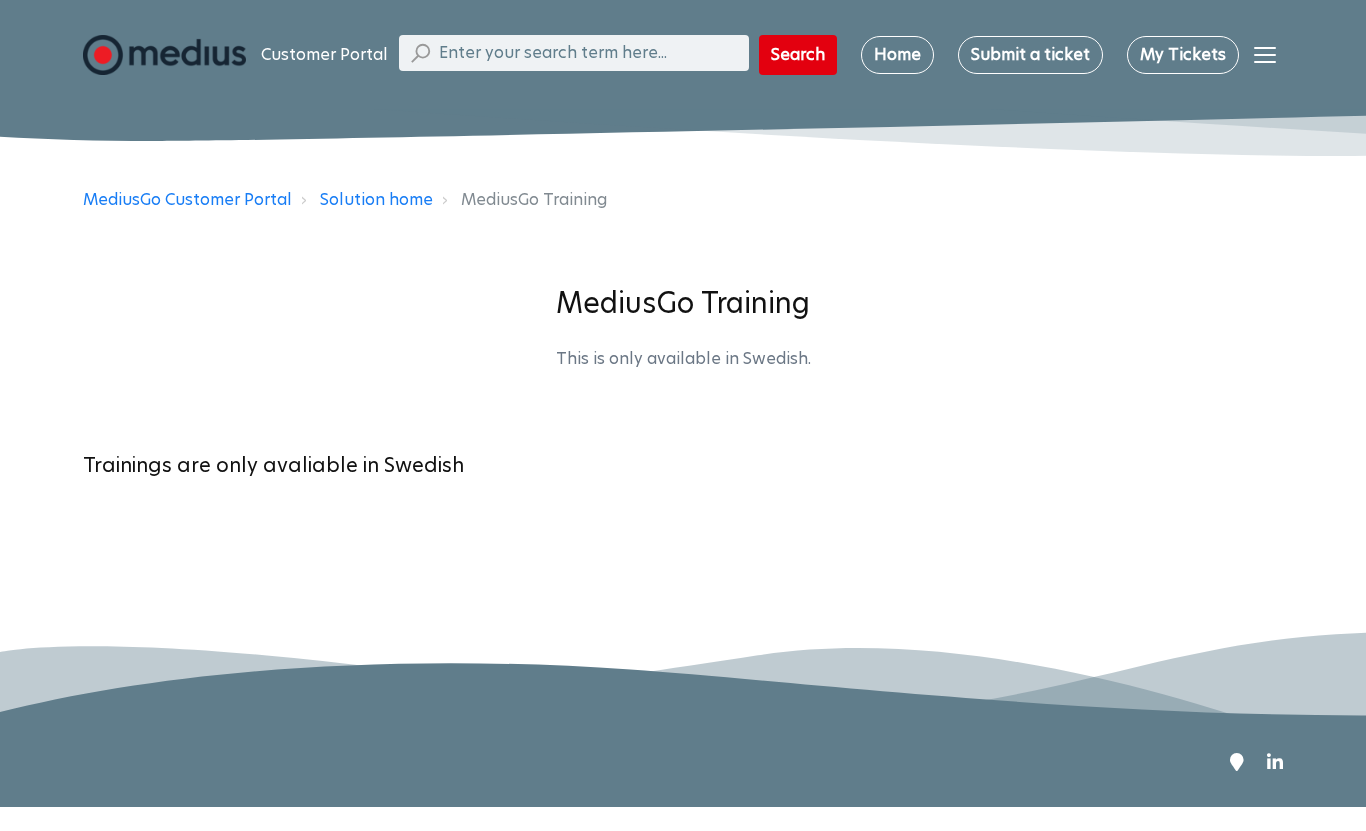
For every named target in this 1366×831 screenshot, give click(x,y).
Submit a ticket (1030, 54)
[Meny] (1265, 55)
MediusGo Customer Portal (187, 199)
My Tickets (1183, 54)
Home (897, 54)
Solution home (376, 199)
